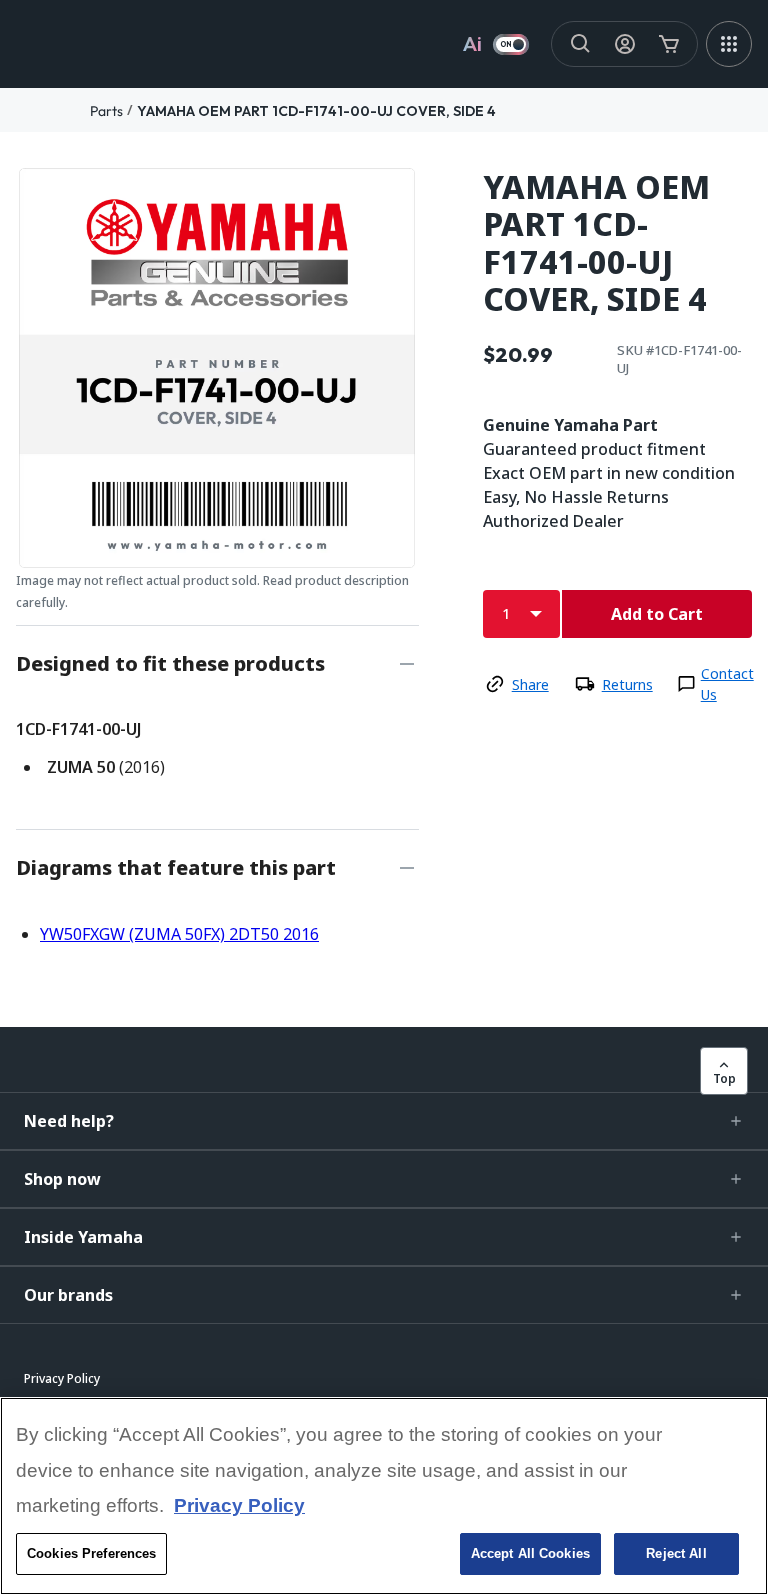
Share (530, 684)
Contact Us (727, 684)
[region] (384, 1496)
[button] (384, 1121)
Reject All (676, 1553)
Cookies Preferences (91, 1553)
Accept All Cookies (530, 1553)
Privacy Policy (239, 1505)
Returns (627, 684)
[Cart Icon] (669, 44)
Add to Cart (657, 614)
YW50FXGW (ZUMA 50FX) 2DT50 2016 (179, 934)
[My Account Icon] (625, 44)
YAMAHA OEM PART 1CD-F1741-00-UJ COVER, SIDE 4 (316, 111)
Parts (106, 111)
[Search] (581, 44)
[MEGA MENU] (729, 44)
